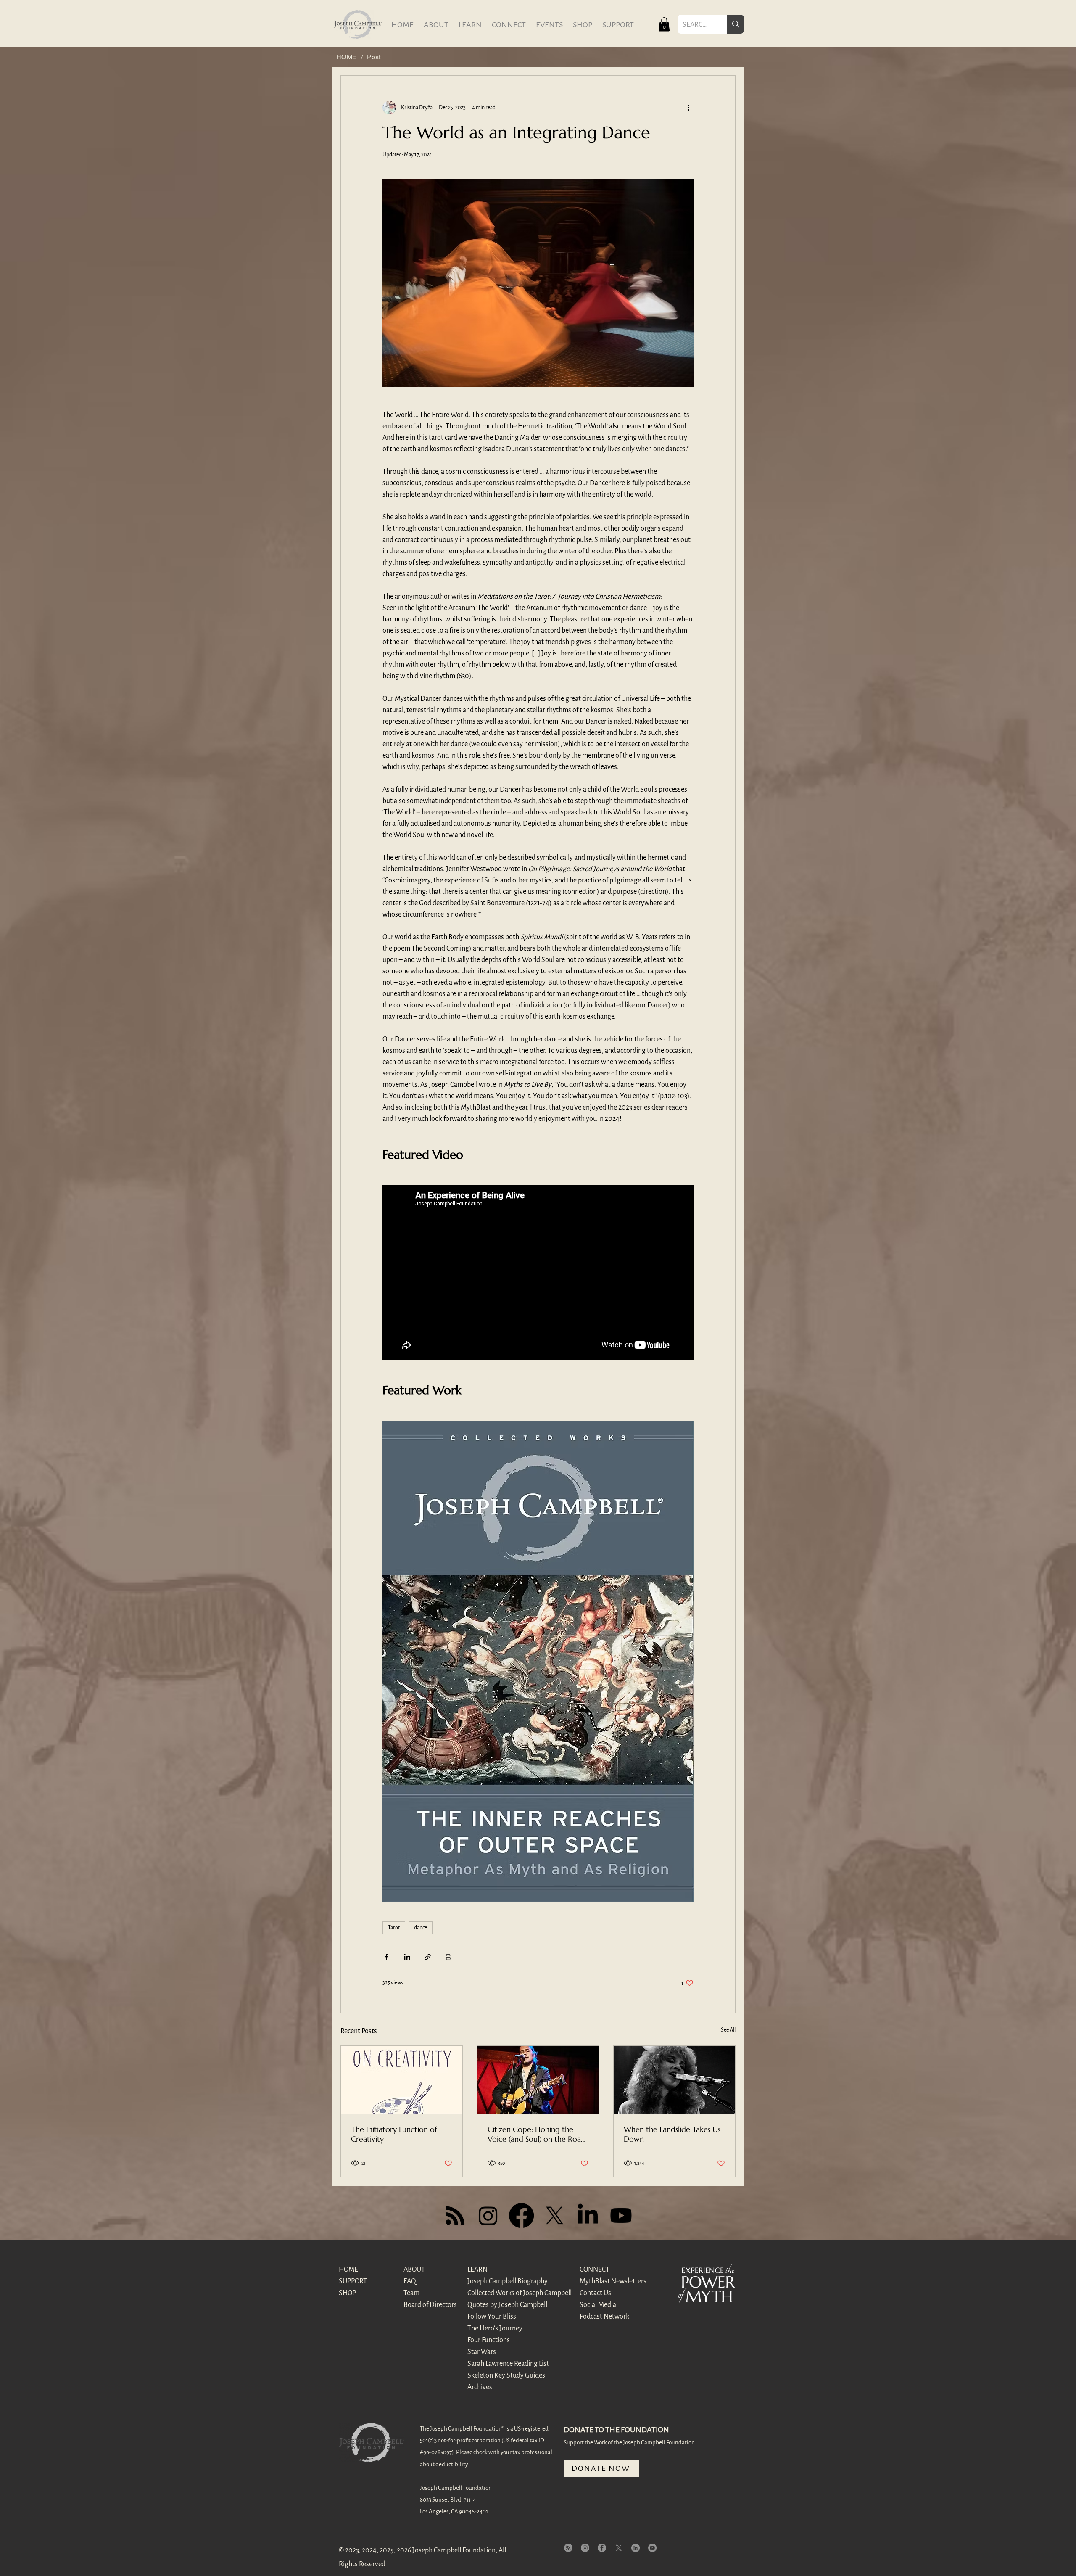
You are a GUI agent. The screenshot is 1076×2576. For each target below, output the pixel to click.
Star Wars (482, 2352)
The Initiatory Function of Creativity (394, 2134)
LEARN (477, 2270)
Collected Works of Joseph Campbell (497, 2293)
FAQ (410, 2281)
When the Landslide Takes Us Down (672, 2134)
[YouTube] (652, 2548)
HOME (348, 2270)
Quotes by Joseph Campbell (497, 2305)
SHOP (347, 2293)
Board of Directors (430, 2305)
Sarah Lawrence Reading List (497, 2364)
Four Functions (489, 2340)
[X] (555, 2215)
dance (421, 1928)
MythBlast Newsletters (609, 2281)
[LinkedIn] (588, 2215)
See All (728, 2030)
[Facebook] (521, 2215)
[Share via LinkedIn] (407, 1957)
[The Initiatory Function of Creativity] (402, 2080)
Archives (480, 2387)
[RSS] (455, 2215)
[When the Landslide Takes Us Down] (674, 2080)
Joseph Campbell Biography (497, 2281)
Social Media (598, 2305)
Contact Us (595, 2293)
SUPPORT (353, 2281)
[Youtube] (621, 2215)
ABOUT (414, 2270)
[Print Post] (448, 1957)
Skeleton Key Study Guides (497, 2375)
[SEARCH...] (736, 24)
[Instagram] (488, 2215)
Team (411, 2293)
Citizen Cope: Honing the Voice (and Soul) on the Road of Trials (537, 2134)
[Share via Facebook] (386, 1957)
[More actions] (688, 108)
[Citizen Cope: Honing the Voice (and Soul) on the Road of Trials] (538, 2080)
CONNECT (595, 2270)
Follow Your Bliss (492, 2317)
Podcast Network (604, 2317)
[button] (664, 24)
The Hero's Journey (495, 2328)
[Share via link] (428, 1957)
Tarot (394, 1928)
